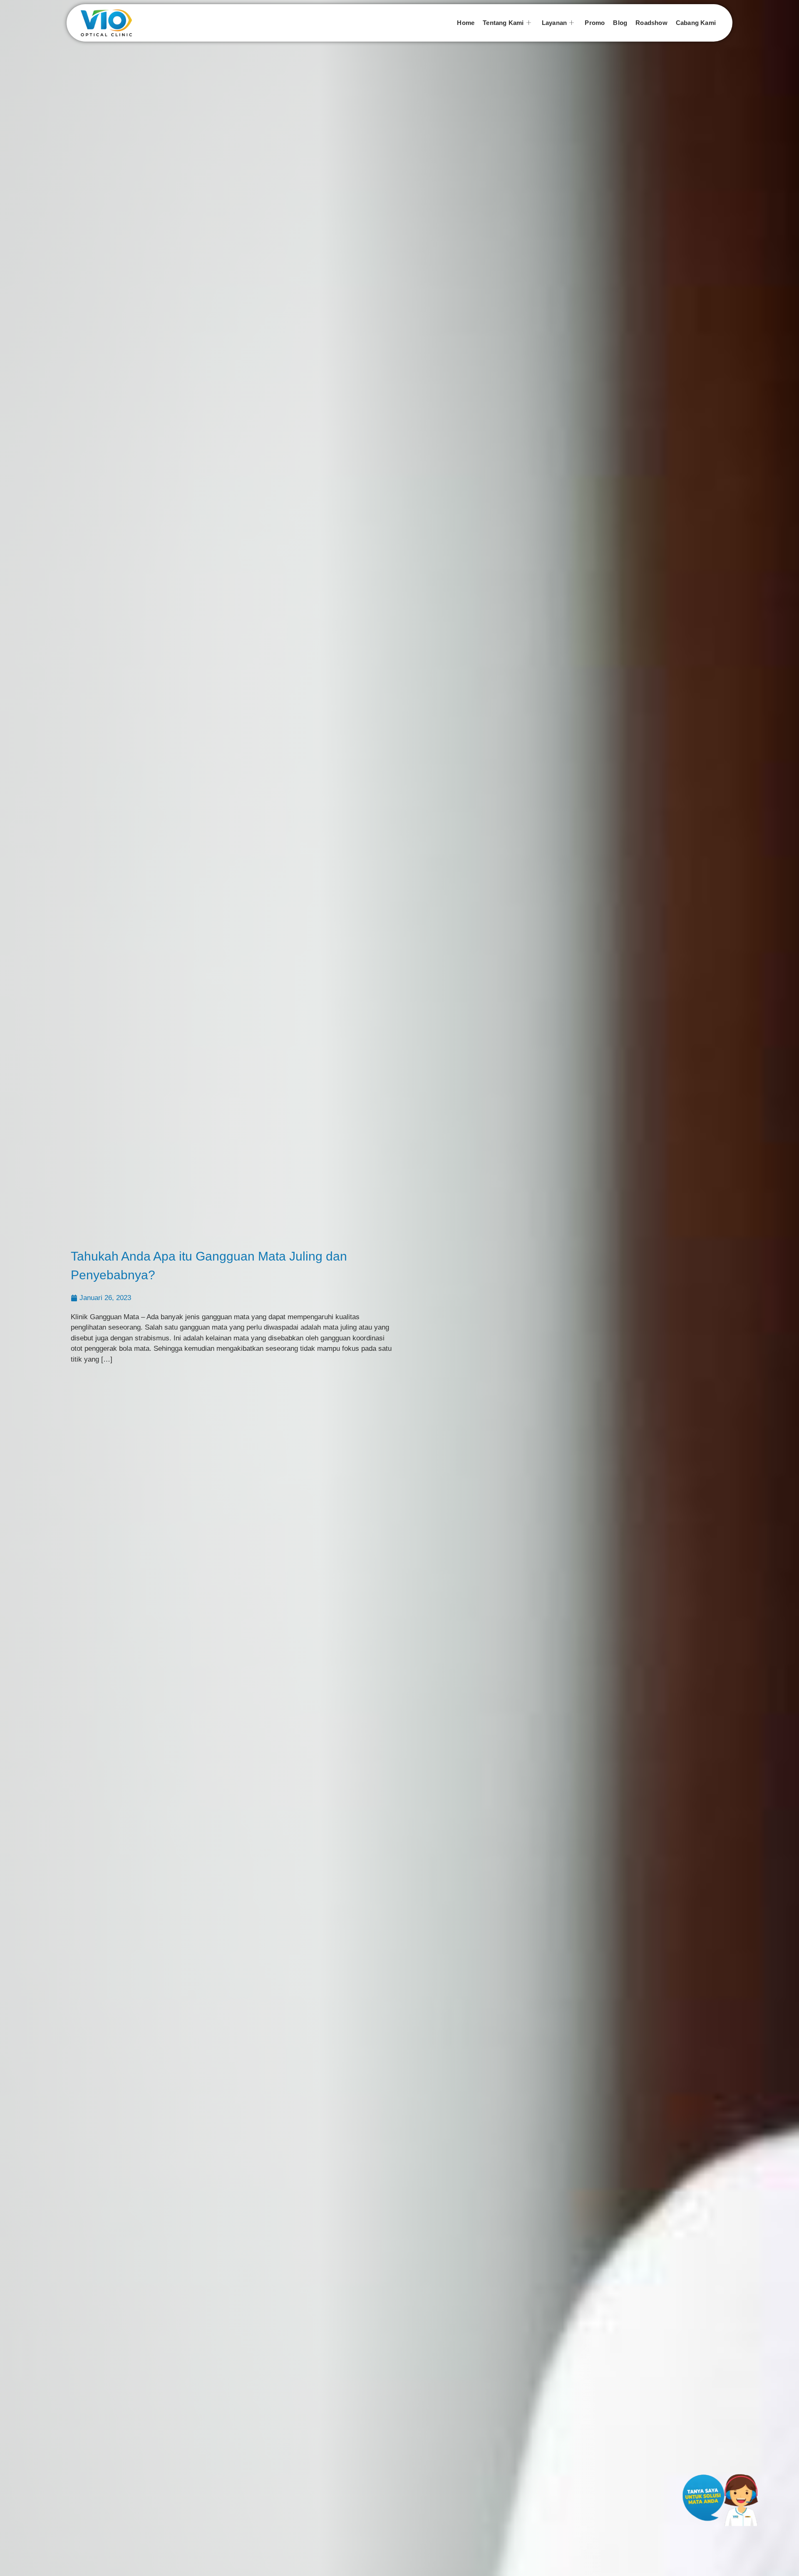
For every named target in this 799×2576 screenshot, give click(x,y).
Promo (595, 23)
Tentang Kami (503, 23)
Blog (620, 23)
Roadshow (651, 23)
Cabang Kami (696, 23)
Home (466, 23)
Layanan (554, 23)
